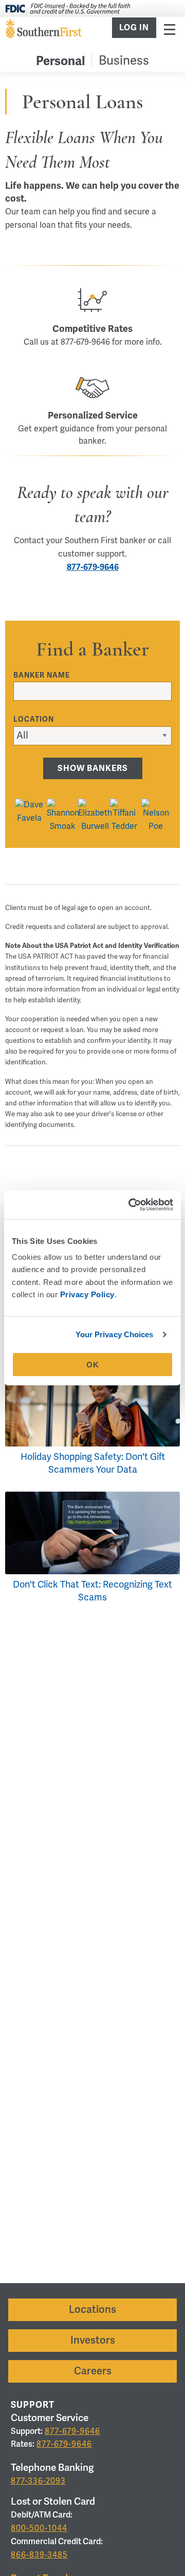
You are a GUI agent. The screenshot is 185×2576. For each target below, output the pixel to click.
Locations (92, 2310)
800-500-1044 (39, 2528)
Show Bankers (93, 768)
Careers (93, 2371)
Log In (134, 28)
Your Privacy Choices (115, 1334)
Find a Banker (92, 650)
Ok (93, 1365)
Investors (93, 2340)
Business (124, 61)
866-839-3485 (39, 2555)
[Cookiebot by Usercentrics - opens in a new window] (131, 1205)
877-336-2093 (38, 2481)
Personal (60, 61)
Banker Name (42, 675)
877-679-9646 (93, 567)
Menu (170, 29)
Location (34, 719)
